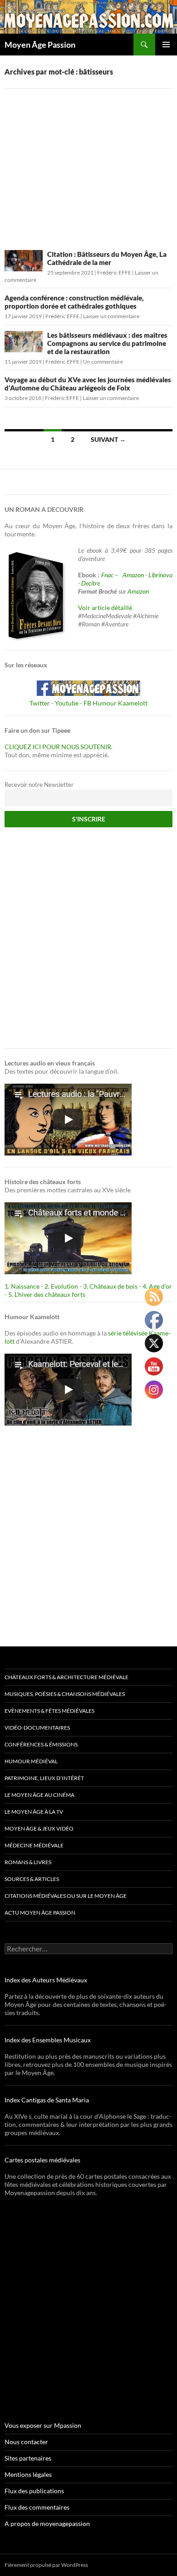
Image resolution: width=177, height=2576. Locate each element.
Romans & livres (28, 1862)
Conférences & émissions (41, 1744)
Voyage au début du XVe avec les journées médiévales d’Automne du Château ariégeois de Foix (88, 384)
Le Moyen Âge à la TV (34, 1812)
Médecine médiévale (34, 1845)
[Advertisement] (88, 163)
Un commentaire (103, 362)
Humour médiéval (31, 1761)
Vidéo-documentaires (37, 1728)
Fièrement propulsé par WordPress (46, 2565)
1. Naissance (22, 1286)
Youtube (67, 703)
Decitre (91, 583)
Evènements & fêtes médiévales (49, 1711)
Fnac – (111, 575)
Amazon (133, 575)
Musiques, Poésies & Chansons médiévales (65, 1694)
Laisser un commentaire (111, 316)
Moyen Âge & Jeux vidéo (39, 1828)
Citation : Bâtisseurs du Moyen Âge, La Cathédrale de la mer (107, 258)
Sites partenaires (28, 2458)
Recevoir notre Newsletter (39, 785)
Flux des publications (34, 2491)
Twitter (40, 703)
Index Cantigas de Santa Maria (47, 2100)
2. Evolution (61, 1286)
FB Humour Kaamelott (116, 703)
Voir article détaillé (105, 608)
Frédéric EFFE (114, 273)
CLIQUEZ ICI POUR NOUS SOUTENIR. (59, 747)
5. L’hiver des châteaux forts (47, 1294)
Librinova (160, 575)
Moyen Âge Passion (40, 45)
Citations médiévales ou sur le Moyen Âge (66, 1896)
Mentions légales (28, 2474)
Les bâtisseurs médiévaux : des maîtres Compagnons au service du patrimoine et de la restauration (107, 343)
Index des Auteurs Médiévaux (46, 1980)
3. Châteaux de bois (110, 1286)
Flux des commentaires (37, 2507)
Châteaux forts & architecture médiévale (66, 1677)
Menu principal (166, 45)
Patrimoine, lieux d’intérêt (44, 1778)
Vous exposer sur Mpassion (43, 2425)
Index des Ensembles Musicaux (48, 2040)
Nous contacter (26, 2442)
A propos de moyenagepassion (47, 2523)
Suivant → (108, 439)
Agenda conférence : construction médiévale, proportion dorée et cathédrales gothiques (74, 302)
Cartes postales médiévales (42, 2160)
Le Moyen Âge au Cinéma (39, 1795)
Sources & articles (32, 1879)
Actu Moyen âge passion (40, 1913)
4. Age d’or (157, 1286)
